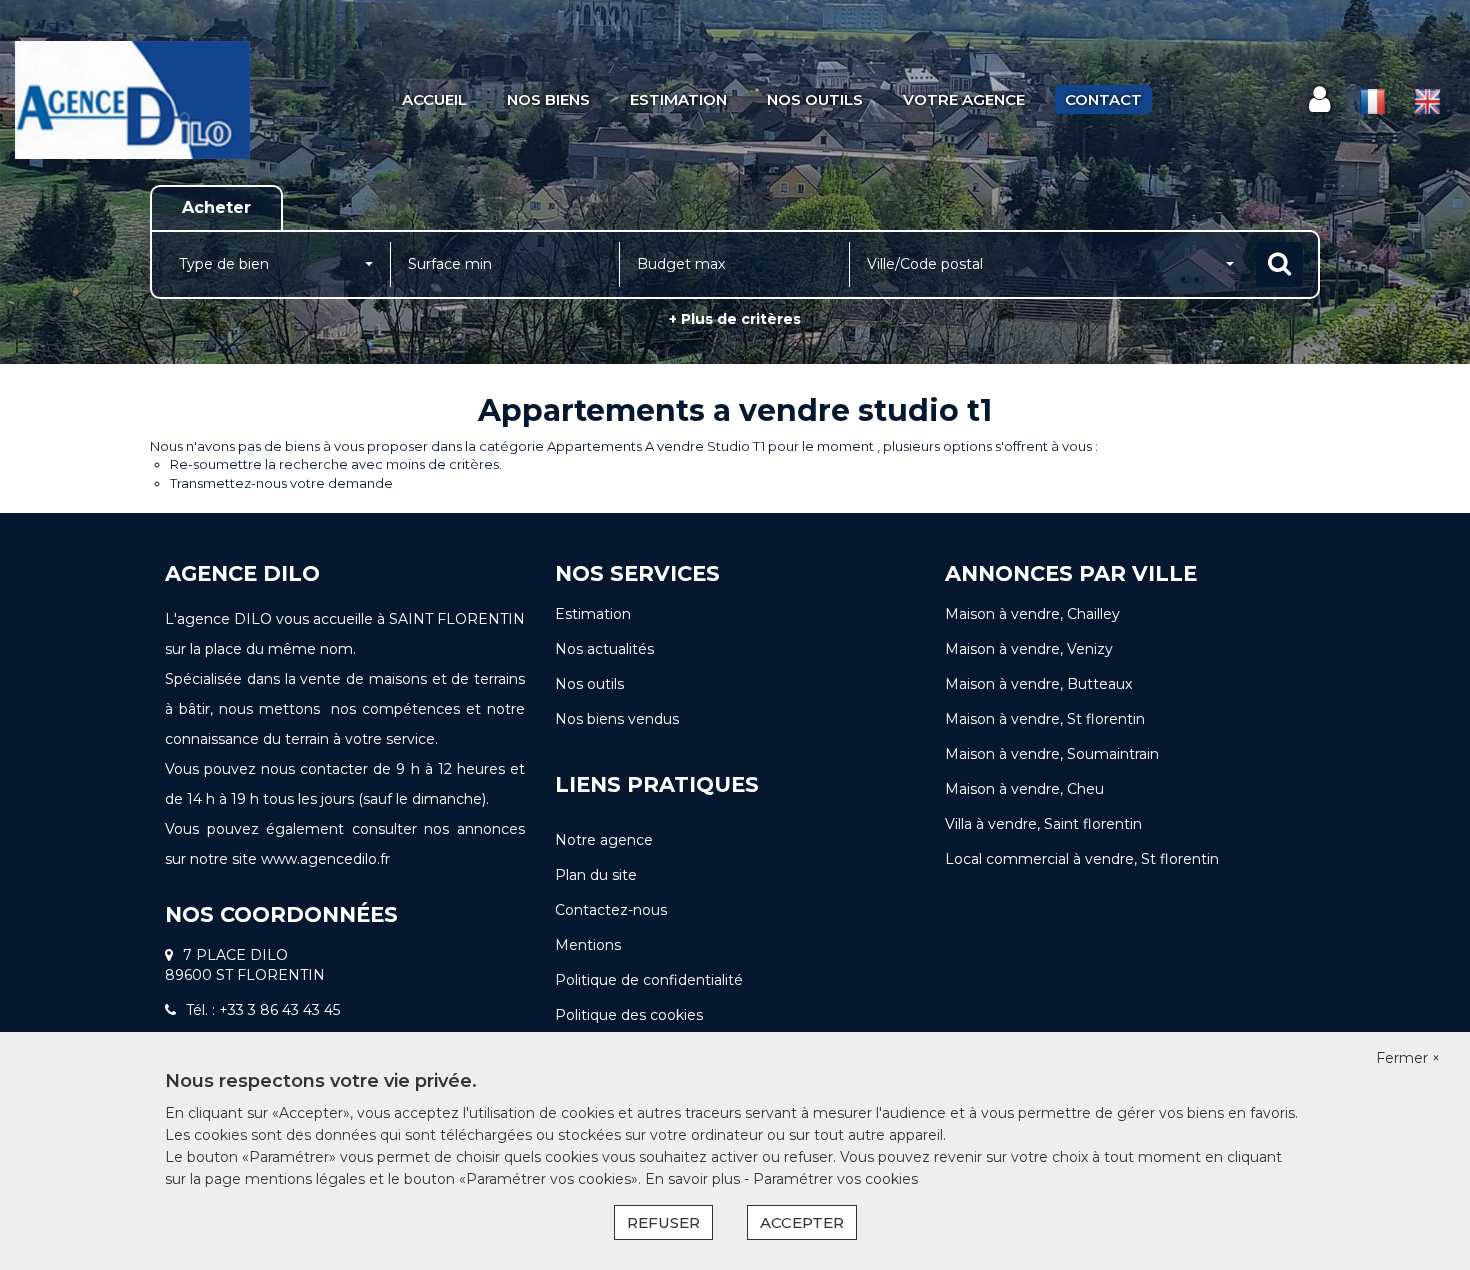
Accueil (434, 99)
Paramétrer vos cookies (835, 1179)
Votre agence (964, 99)
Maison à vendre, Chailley (1032, 614)
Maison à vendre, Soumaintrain (1052, 754)
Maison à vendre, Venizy (1029, 649)
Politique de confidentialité (649, 980)
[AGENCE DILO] (132, 100)
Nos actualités (604, 649)
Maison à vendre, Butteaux (1038, 684)
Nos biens (548, 99)
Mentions (588, 945)
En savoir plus (694, 1179)
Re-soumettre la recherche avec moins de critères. (336, 464)
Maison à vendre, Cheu (1024, 789)
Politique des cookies (629, 1015)
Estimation (678, 99)
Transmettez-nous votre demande (281, 483)
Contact (1103, 99)
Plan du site (596, 875)
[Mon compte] (1319, 99)
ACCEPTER (802, 1222)
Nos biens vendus (617, 719)
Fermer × (1408, 1058)
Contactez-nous (611, 910)
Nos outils (815, 99)
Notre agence (604, 840)
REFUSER (663, 1222)
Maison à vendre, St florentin (1045, 719)
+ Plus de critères (735, 319)
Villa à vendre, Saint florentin (1043, 824)
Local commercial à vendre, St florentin (1082, 859)
